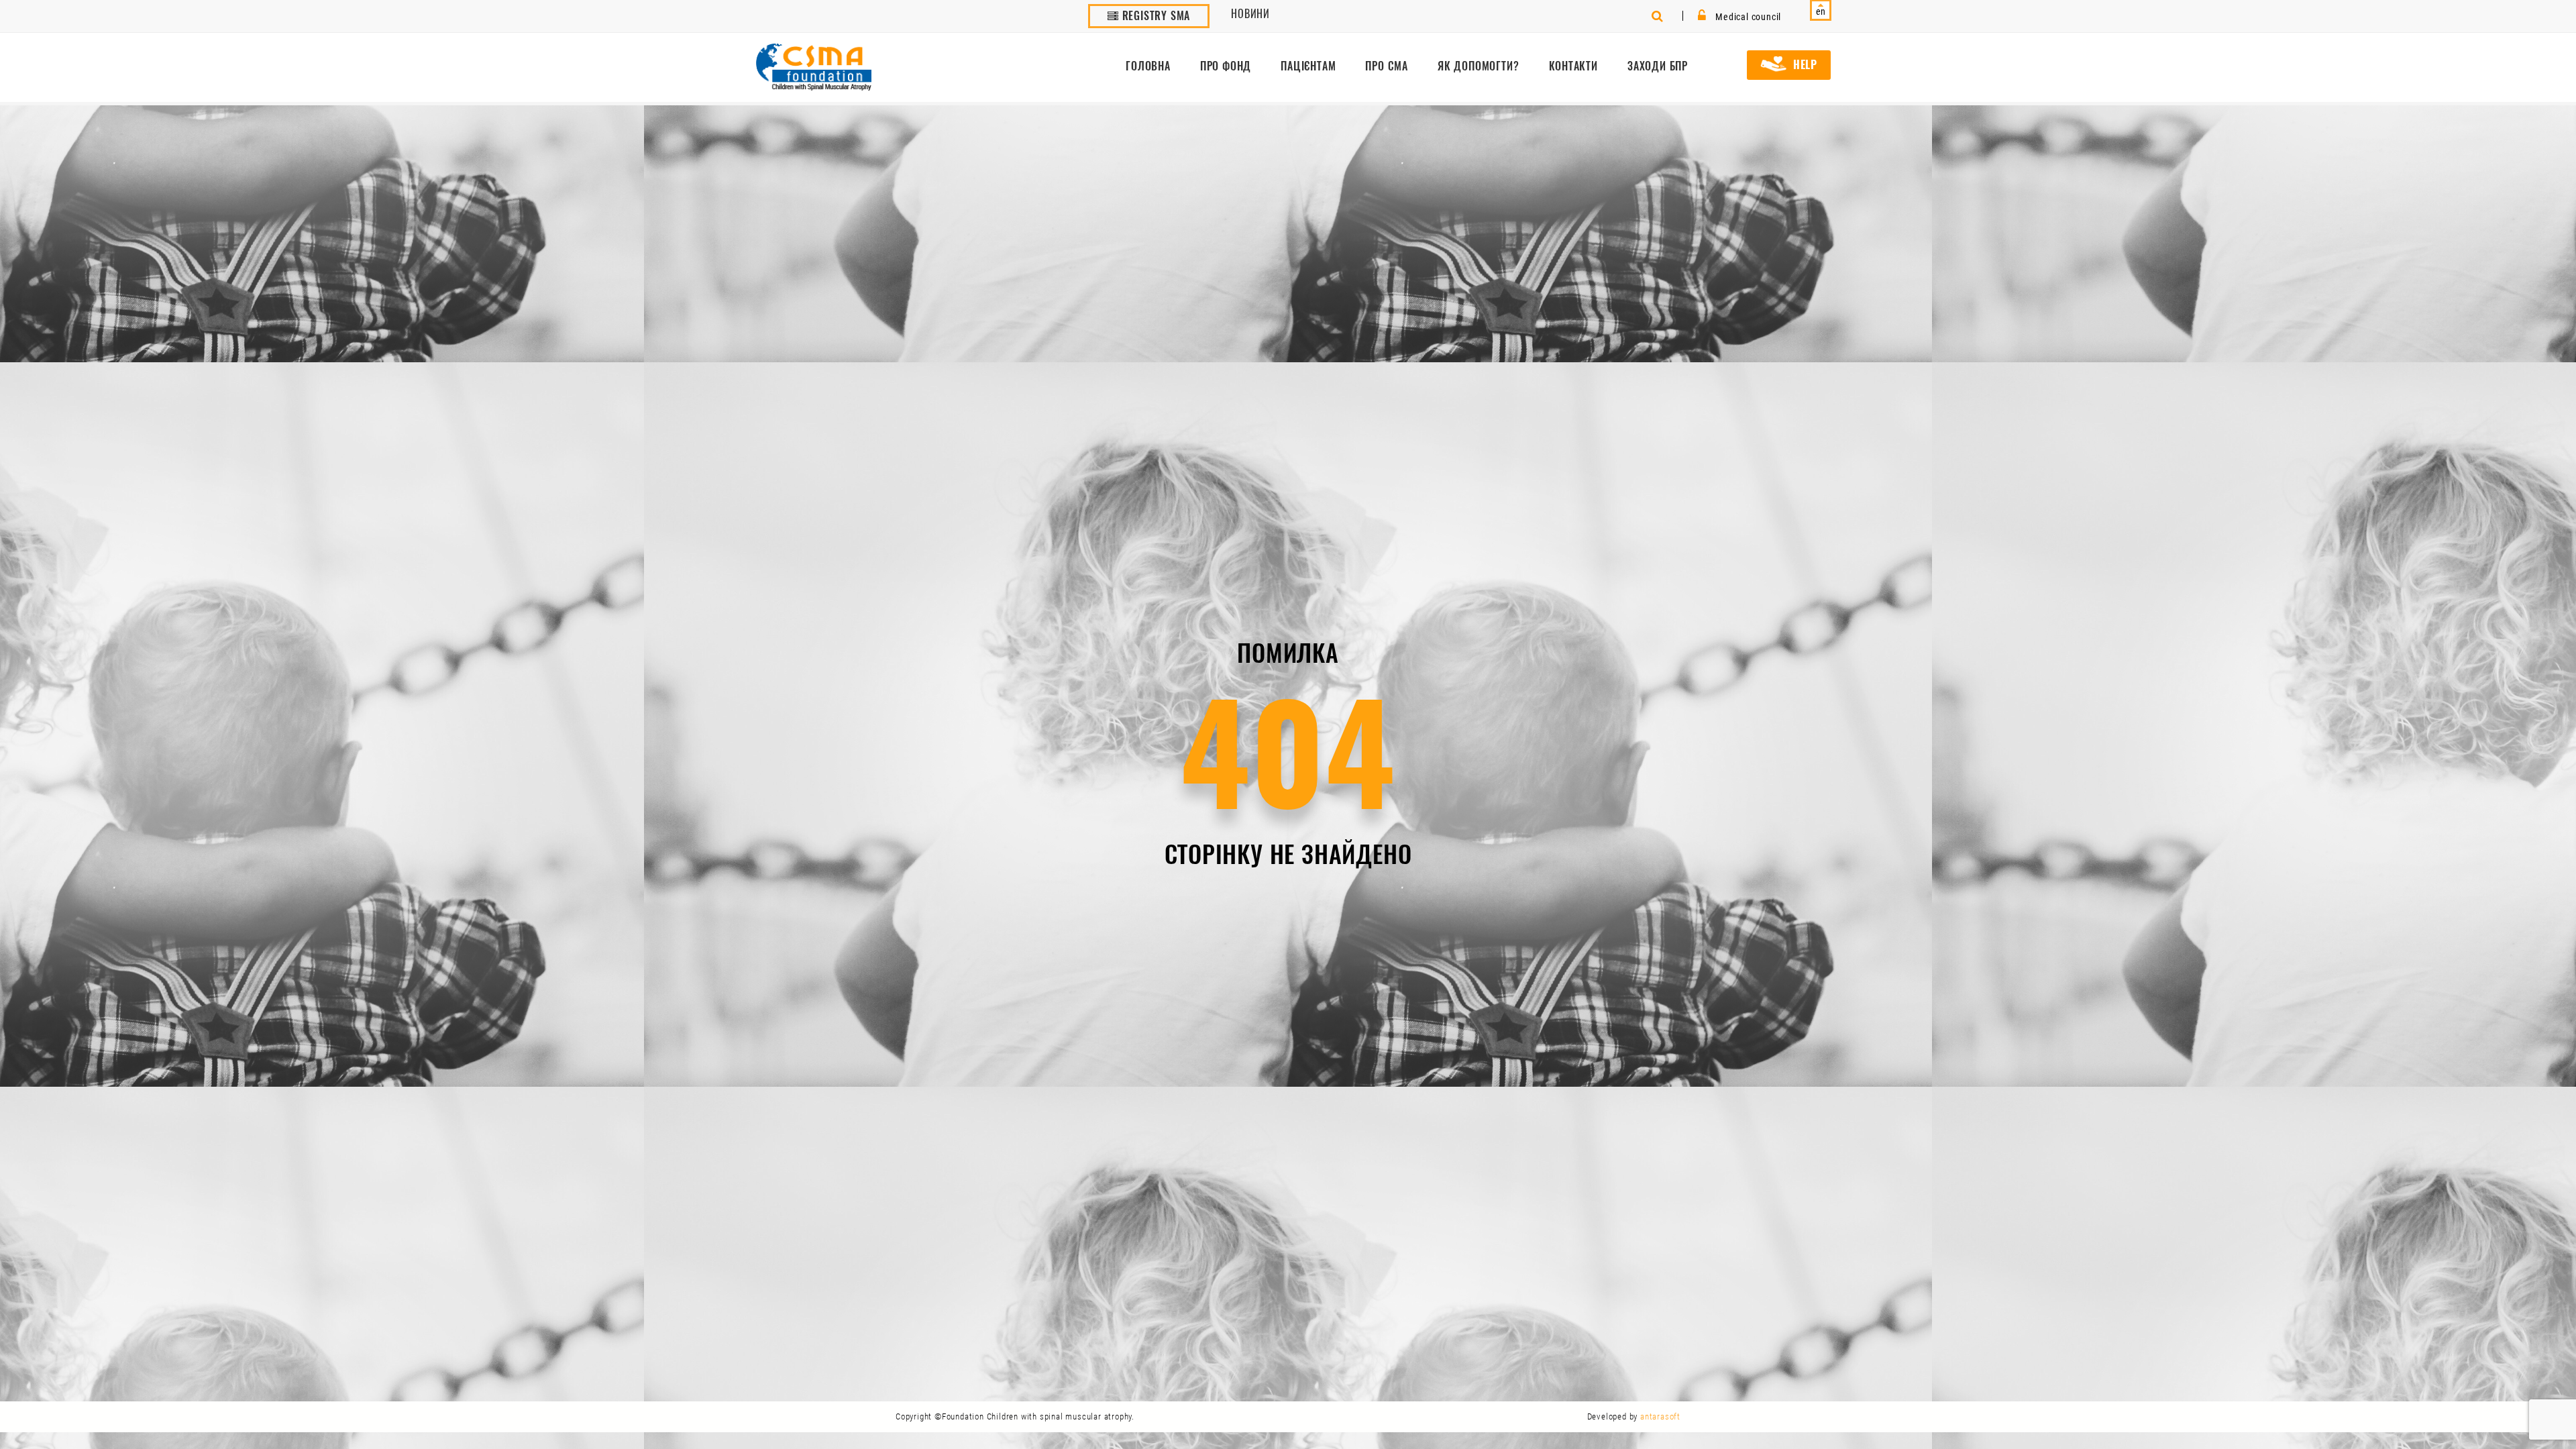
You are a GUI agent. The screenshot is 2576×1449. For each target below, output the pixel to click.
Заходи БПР (1658, 66)
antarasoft (1660, 1416)
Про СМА (1387, 66)
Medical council (1747, 17)
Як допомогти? (1478, 66)
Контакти (1573, 66)
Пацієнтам (1308, 66)
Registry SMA (1155, 16)
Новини (1250, 14)
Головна (1148, 66)
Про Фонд (1226, 66)
